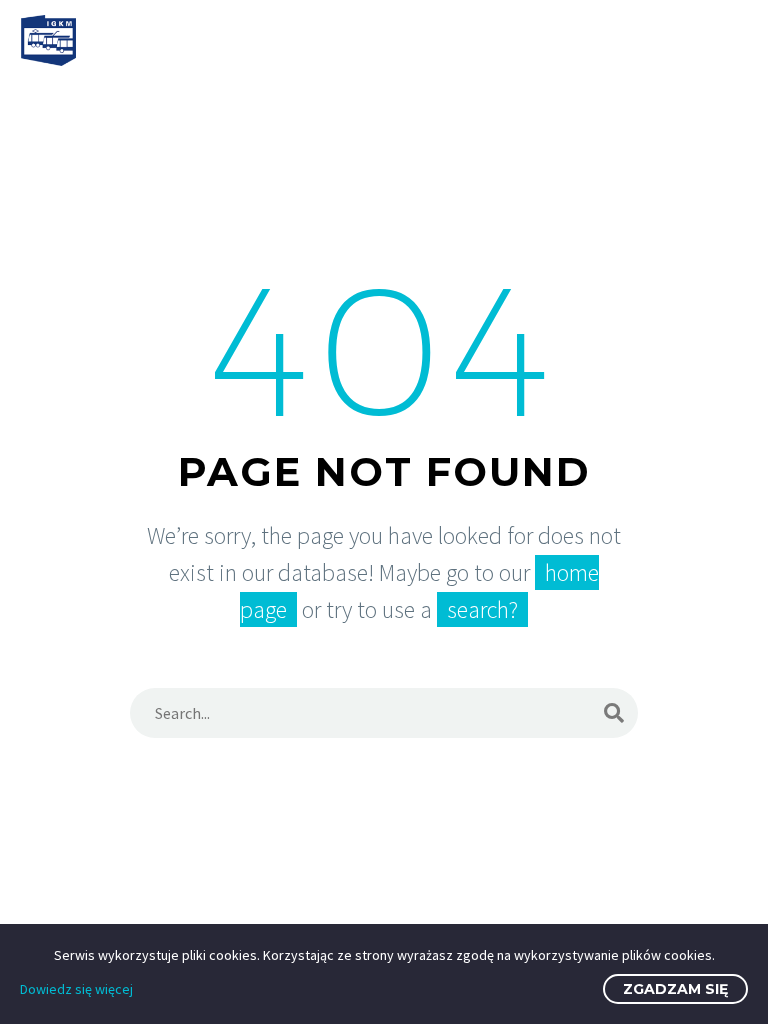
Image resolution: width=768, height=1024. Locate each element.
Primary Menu (729, 42)
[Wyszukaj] (614, 713)
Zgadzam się (675, 989)
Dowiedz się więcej (76, 989)
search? (482, 609)
